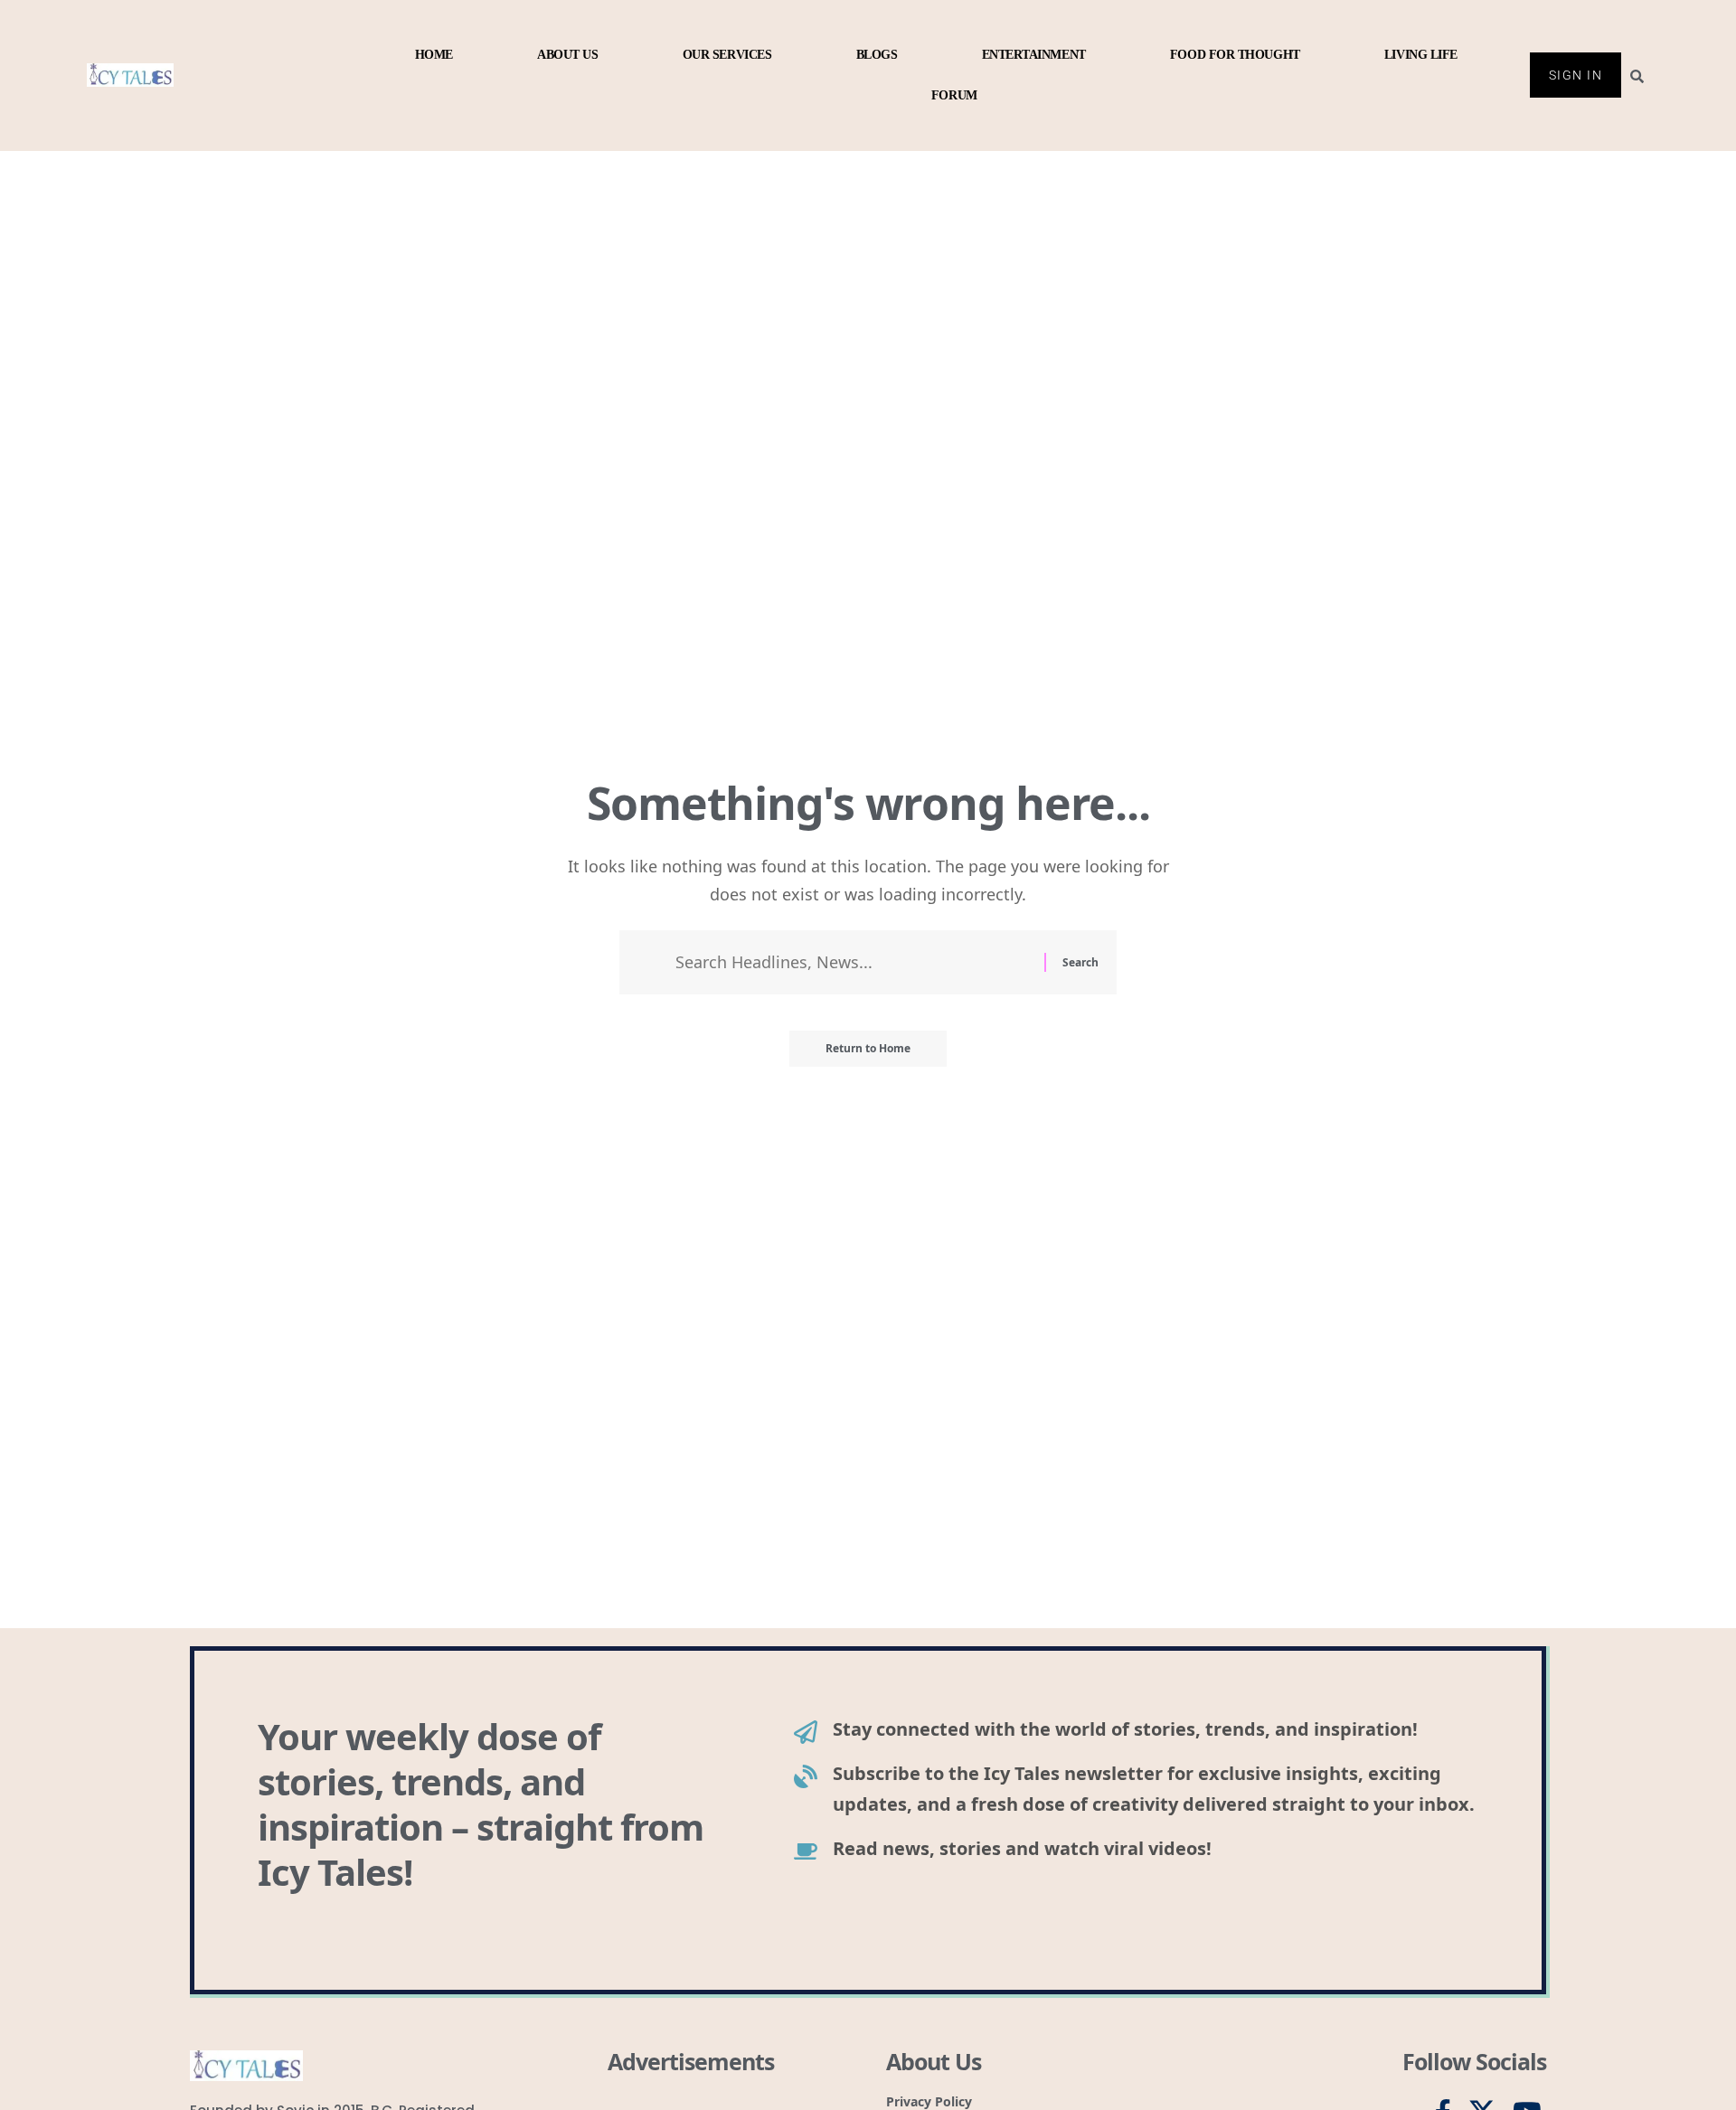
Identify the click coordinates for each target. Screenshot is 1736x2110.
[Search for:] (853, 962)
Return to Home (868, 1048)
